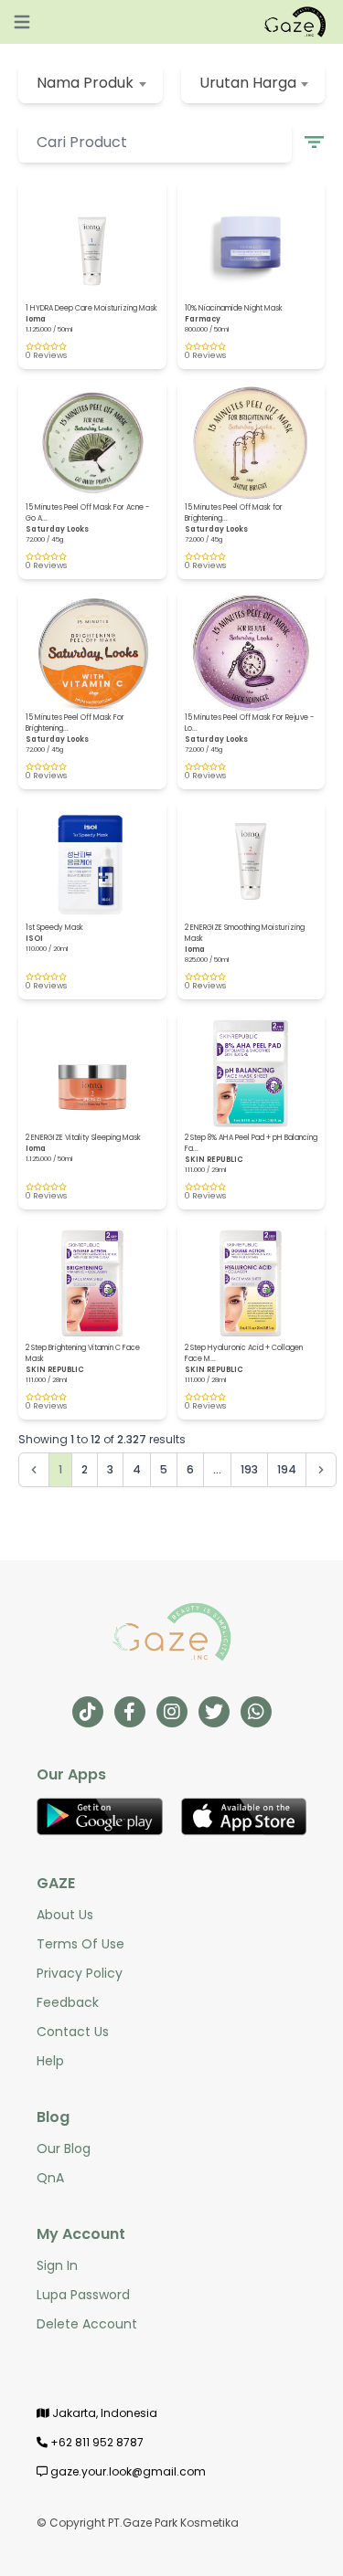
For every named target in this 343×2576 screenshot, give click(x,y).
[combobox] (91, 83)
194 (287, 1469)
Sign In (57, 2265)
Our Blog (64, 2148)
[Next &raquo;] (321, 1470)
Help (50, 2061)
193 (249, 1469)
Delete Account (87, 2324)
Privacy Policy (80, 1973)
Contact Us (73, 2032)
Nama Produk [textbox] (85, 83)
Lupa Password (83, 2295)
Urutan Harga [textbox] (248, 83)
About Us (65, 1915)
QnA (50, 2178)
